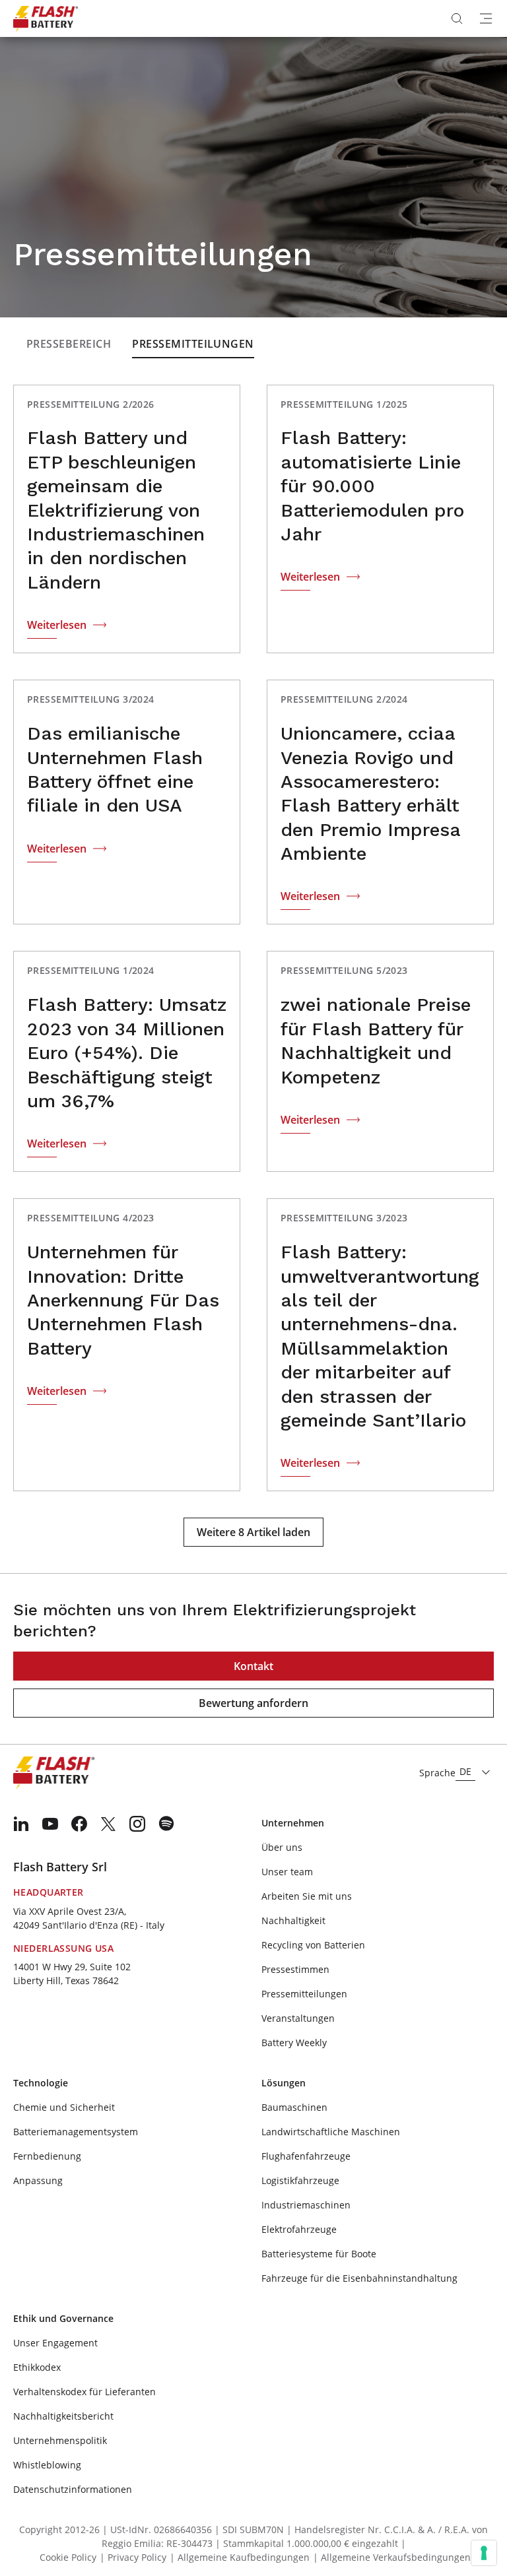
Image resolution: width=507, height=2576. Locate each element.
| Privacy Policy (133, 2557)
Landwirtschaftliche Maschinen (331, 2132)
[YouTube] (50, 1824)
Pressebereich (69, 344)
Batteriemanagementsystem (76, 2132)
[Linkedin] (21, 1824)
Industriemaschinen (306, 2205)
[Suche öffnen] (457, 18)
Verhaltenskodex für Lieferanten (84, 2392)
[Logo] (46, 18)
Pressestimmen (295, 1969)
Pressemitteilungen (193, 344)
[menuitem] (21, 1824)
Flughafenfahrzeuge (306, 2156)
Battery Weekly (294, 2043)
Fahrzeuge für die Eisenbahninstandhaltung (359, 2278)
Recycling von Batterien (313, 1945)
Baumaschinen (294, 2107)
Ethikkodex (37, 2367)
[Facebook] (79, 1824)
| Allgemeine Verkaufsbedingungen (392, 2557)
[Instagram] (137, 1824)
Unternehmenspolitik (60, 2440)
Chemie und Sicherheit (64, 2107)
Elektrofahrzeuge (299, 2229)
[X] (108, 1824)
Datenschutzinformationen (73, 2489)
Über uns (282, 1847)
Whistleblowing (47, 2465)
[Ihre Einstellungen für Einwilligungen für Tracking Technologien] (484, 2553)
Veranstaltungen (298, 2018)
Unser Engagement (55, 2343)
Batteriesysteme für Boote (319, 2254)
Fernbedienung (47, 2156)
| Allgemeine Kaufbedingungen (240, 2557)
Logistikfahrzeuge (300, 2180)
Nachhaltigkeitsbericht (63, 2416)
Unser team (287, 1872)
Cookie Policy (68, 2557)
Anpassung (38, 2180)
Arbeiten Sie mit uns (307, 1896)
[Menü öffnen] (486, 18)
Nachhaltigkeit (293, 1920)
